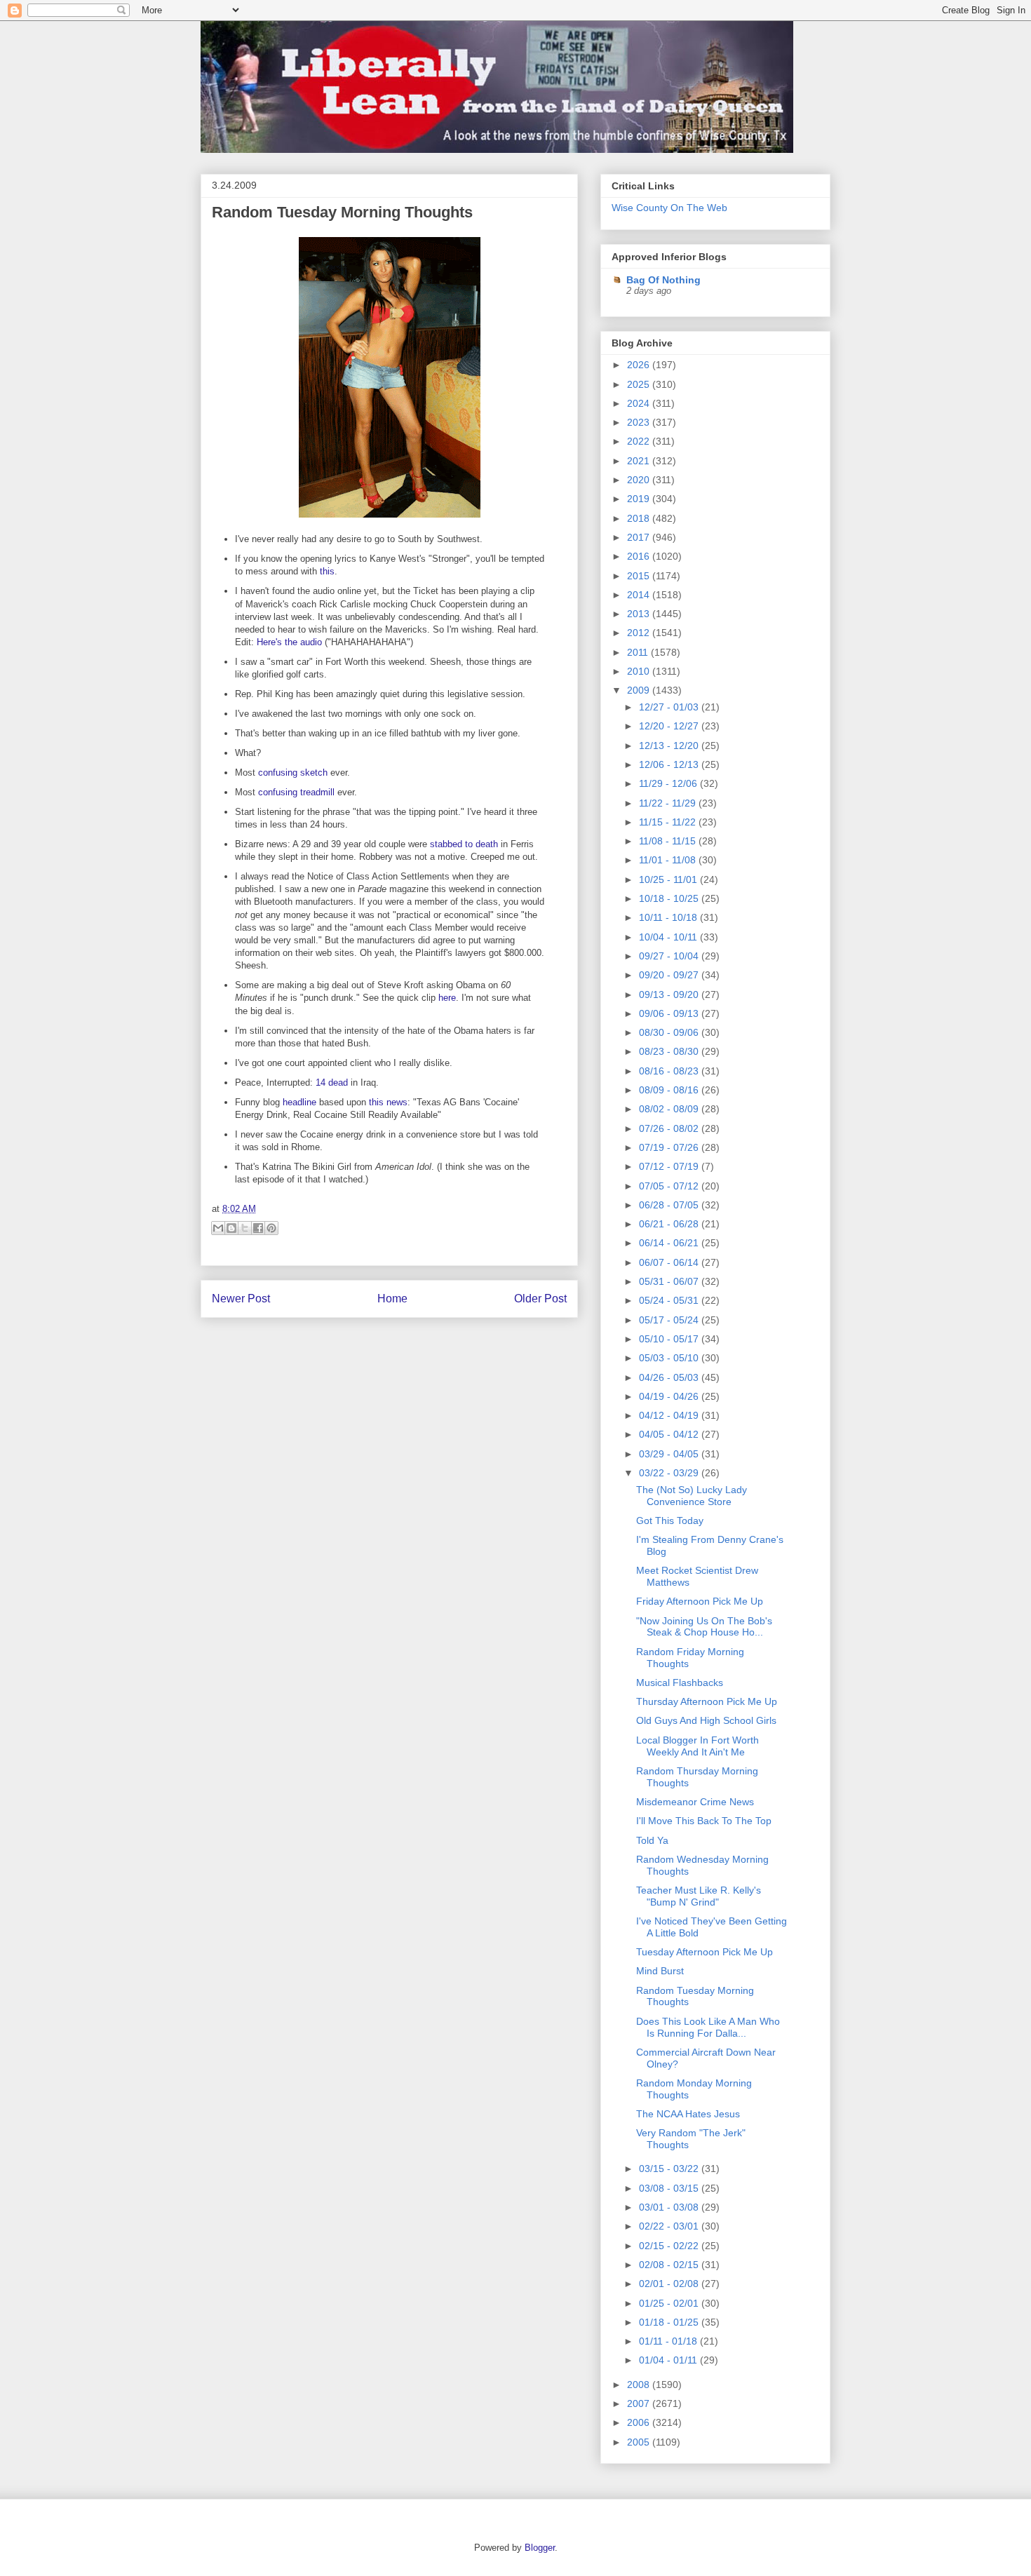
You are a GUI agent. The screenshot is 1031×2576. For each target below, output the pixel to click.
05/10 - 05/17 (670, 1339)
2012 (640, 633)
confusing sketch (293, 773)
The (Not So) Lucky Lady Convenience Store (692, 1496)
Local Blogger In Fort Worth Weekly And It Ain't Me (698, 1746)
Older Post (540, 1299)
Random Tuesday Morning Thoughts (342, 212)
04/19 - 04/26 (670, 1396)
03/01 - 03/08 (670, 2207)
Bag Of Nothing (663, 280)
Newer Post (241, 1299)
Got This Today (670, 1520)
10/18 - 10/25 (670, 898)
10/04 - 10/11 (669, 937)
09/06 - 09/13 (670, 1013)
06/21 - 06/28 (670, 1224)
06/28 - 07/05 (670, 1205)
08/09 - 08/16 (670, 1090)
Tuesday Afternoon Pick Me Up (705, 1952)
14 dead (332, 1083)
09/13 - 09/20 (670, 994)
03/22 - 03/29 (670, 1473)
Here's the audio (289, 642)
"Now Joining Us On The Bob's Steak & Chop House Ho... (704, 1627)
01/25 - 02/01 (670, 2303)
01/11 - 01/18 (669, 2341)
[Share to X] (245, 1228)
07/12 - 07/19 (670, 1166)
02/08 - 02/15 (670, 2265)
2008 (640, 2385)
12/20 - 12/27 (670, 726)
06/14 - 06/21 (670, 1243)
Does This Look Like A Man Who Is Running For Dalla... (708, 2027)
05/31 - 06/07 (670, 1281)
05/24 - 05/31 (670, 1300)
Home (392, 1299)
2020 (640, 480)
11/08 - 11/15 (669, 841)
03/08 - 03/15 (670, 2188)
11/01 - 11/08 (669, 860)
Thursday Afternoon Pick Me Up (707, 1701)
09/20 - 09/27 (670, 975)
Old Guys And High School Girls (706, 1720)
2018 (640, 518)
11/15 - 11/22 (669, 822)
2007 (640, 2403)
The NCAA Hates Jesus (688, 2114)
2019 (640, 499)
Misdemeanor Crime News (695, 1802)
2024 (640, 403)
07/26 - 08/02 (670, 1128)
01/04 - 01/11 (669, 2360)
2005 (640, 2442)
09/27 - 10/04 (670, 956)
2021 (640, 461)
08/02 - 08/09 (670, 1109)
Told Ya (652, 1840)
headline (299, 1102)
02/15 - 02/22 (670, 2246)
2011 (639, 652)
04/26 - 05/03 (670, 1377)
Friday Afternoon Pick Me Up (700, 1601)
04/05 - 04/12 (670, 1434)
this (327, 571)
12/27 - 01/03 (670, 707)
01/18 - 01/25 (670, 2322)
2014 (640, 595)
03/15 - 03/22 (670, 2169)
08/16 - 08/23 (670, 1071)
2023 (640, 422)
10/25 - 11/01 (669, 879)
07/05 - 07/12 (670, 1186)
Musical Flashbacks (680, 1683)
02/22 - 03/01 (670, 2226)
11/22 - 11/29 (669, 803)
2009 (640, 690)
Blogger (540, 2548)
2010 (640, 671)
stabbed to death (464, 844)
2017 (640, 537)
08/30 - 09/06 (670, 1032)
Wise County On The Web (669, 208)
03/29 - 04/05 (670, 1454)
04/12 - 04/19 (670, 1415)
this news (388, 1102)
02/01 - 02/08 (670, 2284)
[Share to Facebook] (258, 1228)
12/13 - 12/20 (670, 746)
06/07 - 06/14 (670, 1262)
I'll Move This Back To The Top (704, 1821)
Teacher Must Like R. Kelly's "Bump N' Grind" (699, 1896)
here (447, 998)
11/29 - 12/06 (669, 783)
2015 (640, 576)
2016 (640, 556)
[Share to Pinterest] (271, 1228)
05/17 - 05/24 (670, 1320)
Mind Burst (660, 1971)
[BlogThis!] (231, 1228)
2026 (640, 365)
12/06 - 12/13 (670, 764)
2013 (640, 614)
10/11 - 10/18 (669, 917)
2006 (640, 2422)
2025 (640, 384)
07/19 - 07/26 (670, 1147)
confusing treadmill (296, 792)
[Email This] (218, 1228)
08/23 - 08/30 (670, 1051)
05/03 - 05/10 (670, 1358)
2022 (640, 441)
